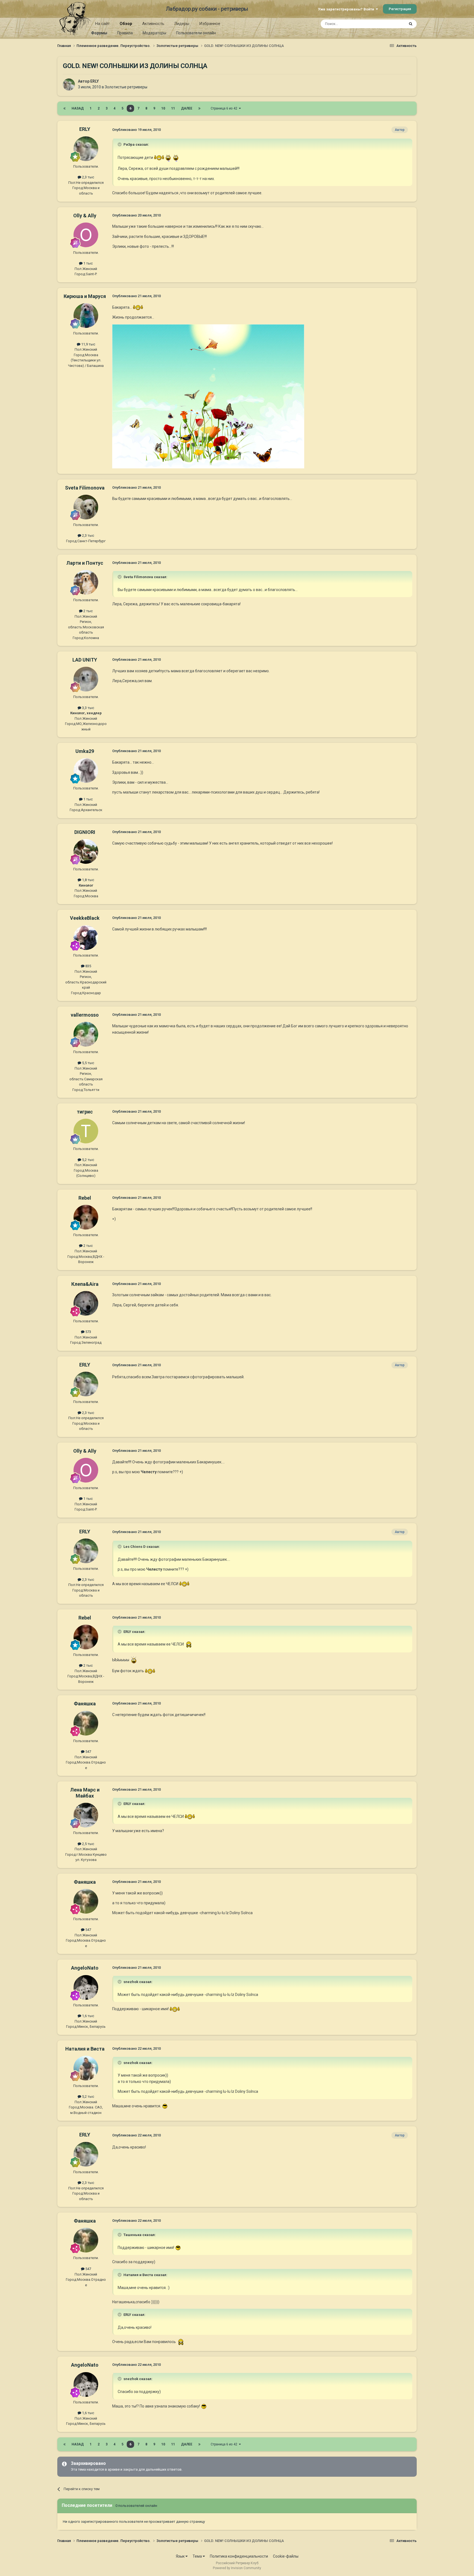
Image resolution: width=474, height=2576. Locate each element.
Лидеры (182, 24)
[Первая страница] (64, 108)
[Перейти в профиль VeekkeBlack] (86, 938)
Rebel (85, 1198)
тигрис (85, 1112)
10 (163, 108)
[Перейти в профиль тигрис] (86, 1131)
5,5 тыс (88, 1063)
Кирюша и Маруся (85, 296)
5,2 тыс (88, 1160)
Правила (125, 33)
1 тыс (88, 263)
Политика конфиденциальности (239, 2556)
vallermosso (85, 1015)
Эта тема (390, 24)
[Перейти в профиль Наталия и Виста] (86, 2068)
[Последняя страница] (199, 108)
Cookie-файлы (286, 2556)
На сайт (102, 24)
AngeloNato (85, 1968)
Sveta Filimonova (85, 488)
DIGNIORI (85, 832)
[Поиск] (411, 24)
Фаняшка (85, 1704)
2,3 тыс (88, 177)
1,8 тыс (88, 880)
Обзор (126, 24)
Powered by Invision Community (237, 2568)
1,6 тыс (88, 2016)
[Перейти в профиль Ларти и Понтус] (86, 582)
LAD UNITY (85, 660)
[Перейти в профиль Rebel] (86, 1217)
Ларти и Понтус (85, 563)
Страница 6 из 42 (225, 108)
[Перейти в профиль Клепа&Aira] (86, 1303)
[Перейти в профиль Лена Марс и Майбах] (86, 1815)
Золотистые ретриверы (126, 87)
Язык (181, 2556)
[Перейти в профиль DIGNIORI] (86, 851)
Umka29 (85, 751)
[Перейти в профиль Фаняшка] (86, 1723)
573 (88, 1332)
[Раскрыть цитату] (120, 144)
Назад (78, 108)
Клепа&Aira (85, 1284)
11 (173, 108)
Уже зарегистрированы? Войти (347, 9)
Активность (153, 24)
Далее (187, 108)
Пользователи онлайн (196, 33)
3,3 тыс (88, 708)
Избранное (210, 24)
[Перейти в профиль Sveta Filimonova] (86, 507)
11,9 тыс (88, 344)
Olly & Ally (85, 216)
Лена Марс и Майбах (85, 1793)
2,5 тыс (88, 1844)
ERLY (94, 81)
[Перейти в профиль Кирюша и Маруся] (86, 316)
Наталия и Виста (85, 2049)
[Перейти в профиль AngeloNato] (86, 1987)
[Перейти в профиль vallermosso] (86, 1034)
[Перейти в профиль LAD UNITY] (86, 679)
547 (88, 1752)
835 (88, 966)
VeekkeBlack (85, 918)
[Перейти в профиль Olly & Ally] (86, 235)
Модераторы (154, 33)
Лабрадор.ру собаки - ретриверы (207, 9)
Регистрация (400, 9)
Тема (198, 2556)
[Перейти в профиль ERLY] (69, 85)
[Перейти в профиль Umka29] (86, 770)
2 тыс (88, 611)
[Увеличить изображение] (159, 158)
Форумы (99, 33)
